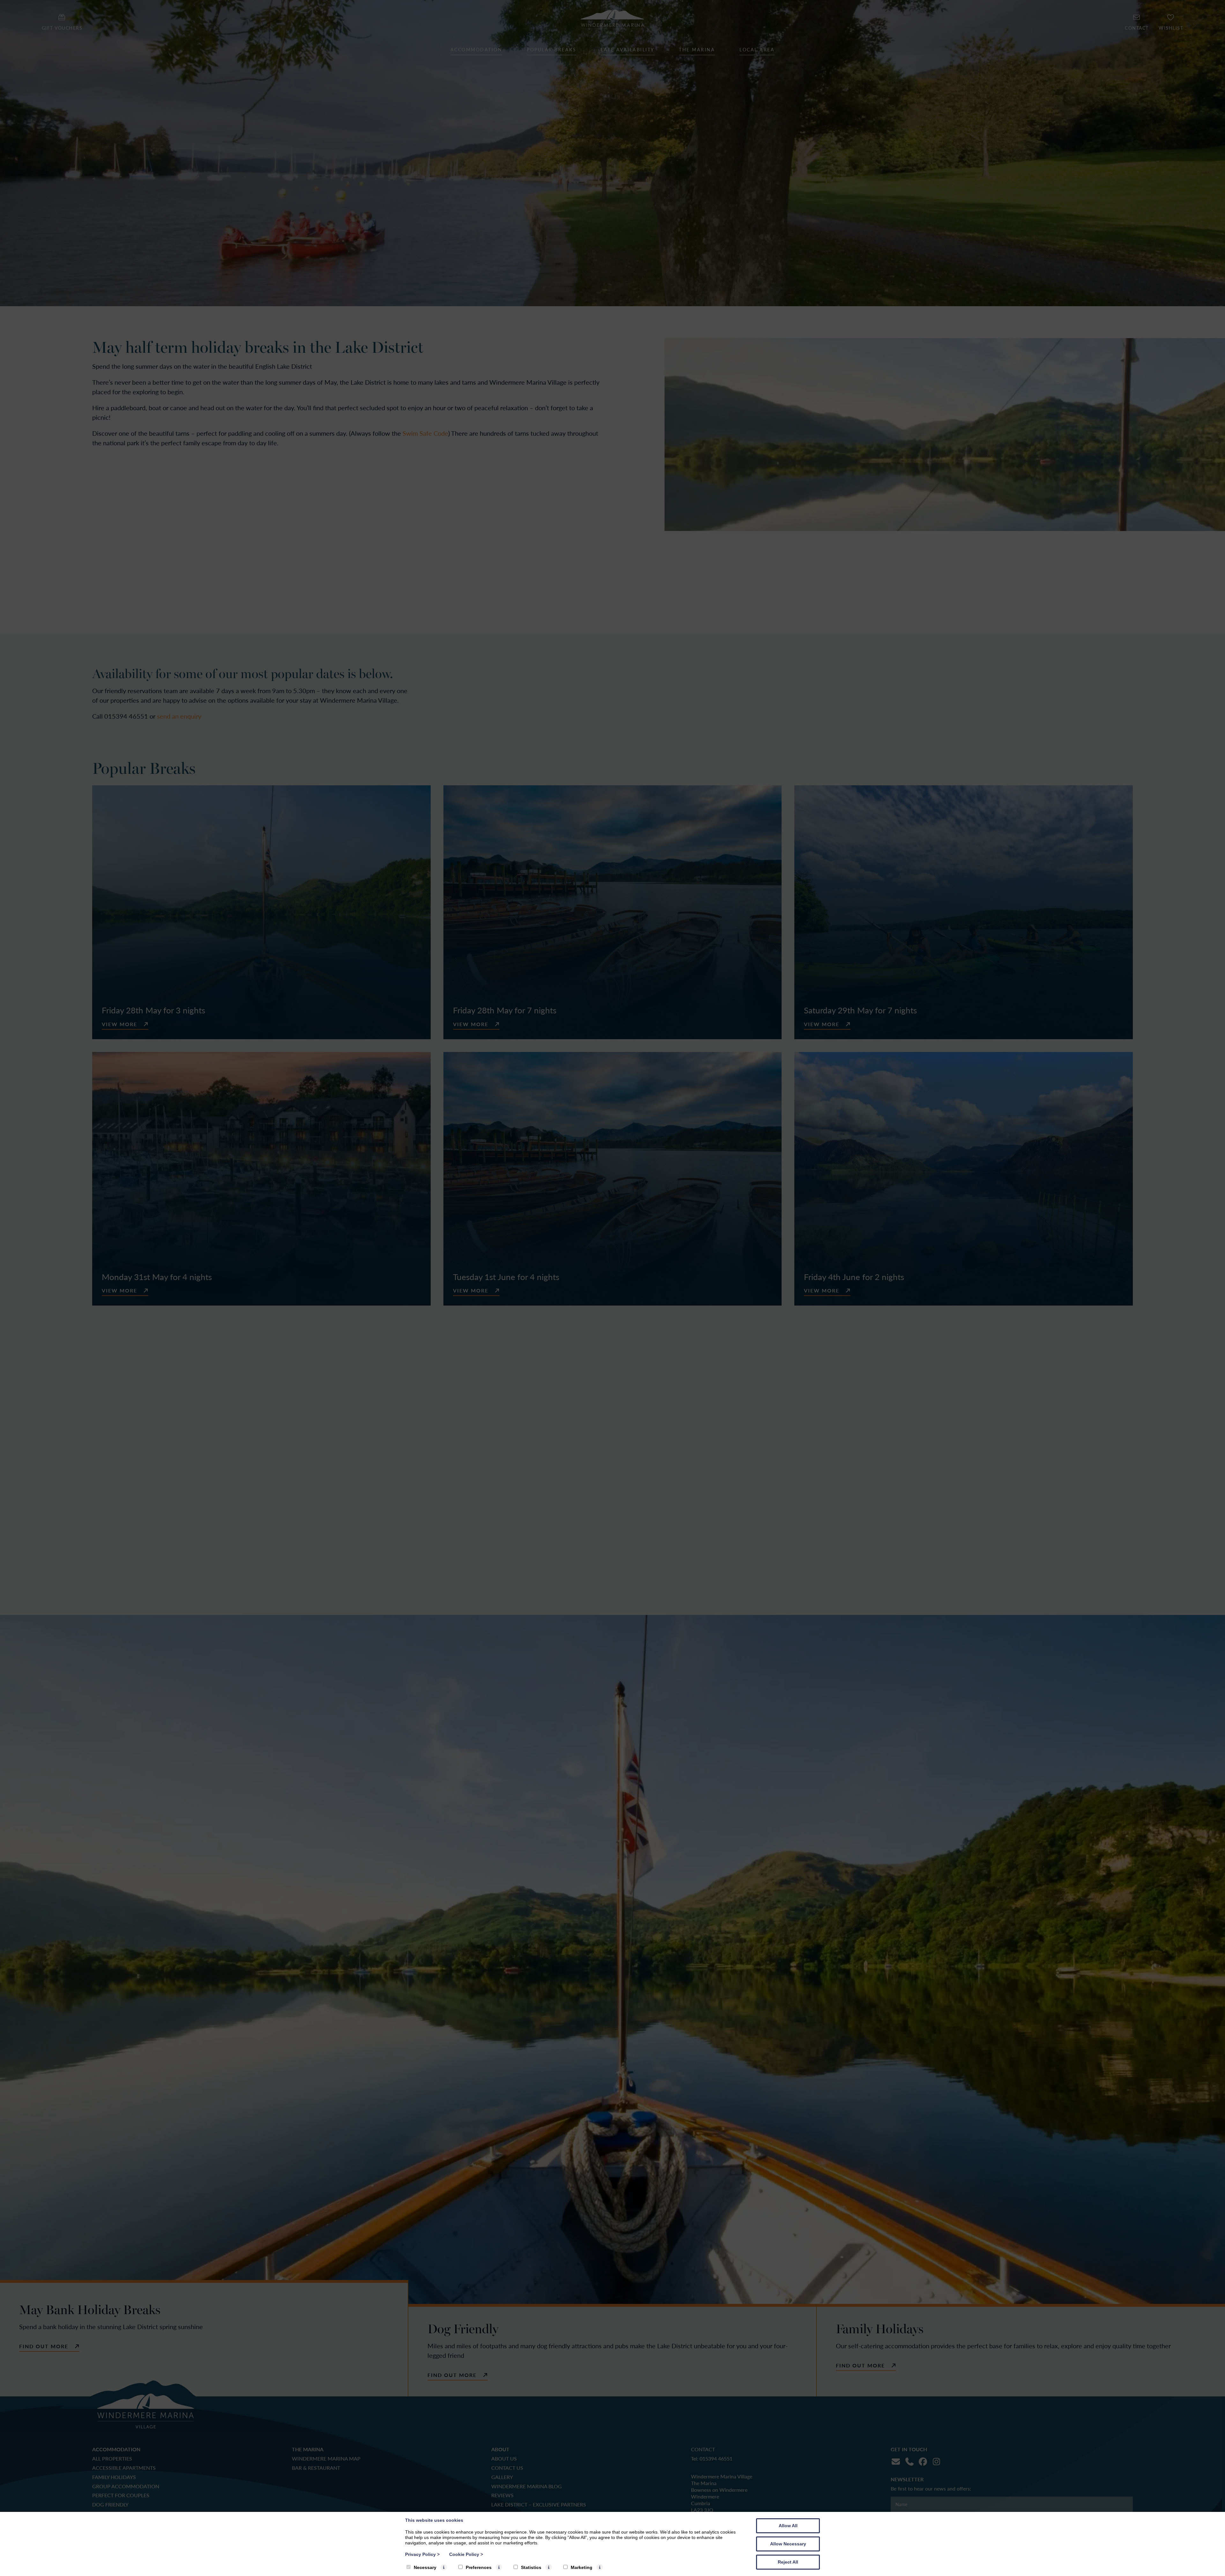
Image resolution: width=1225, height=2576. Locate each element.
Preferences (479, 2567)
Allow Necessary (788, 2544)
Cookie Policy (466, 2554)
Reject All (788, 2562)
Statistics (531, 2567)
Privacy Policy (422, 2554)
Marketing (582, 2567)
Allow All (788, 2526)
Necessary (425, 2567)
